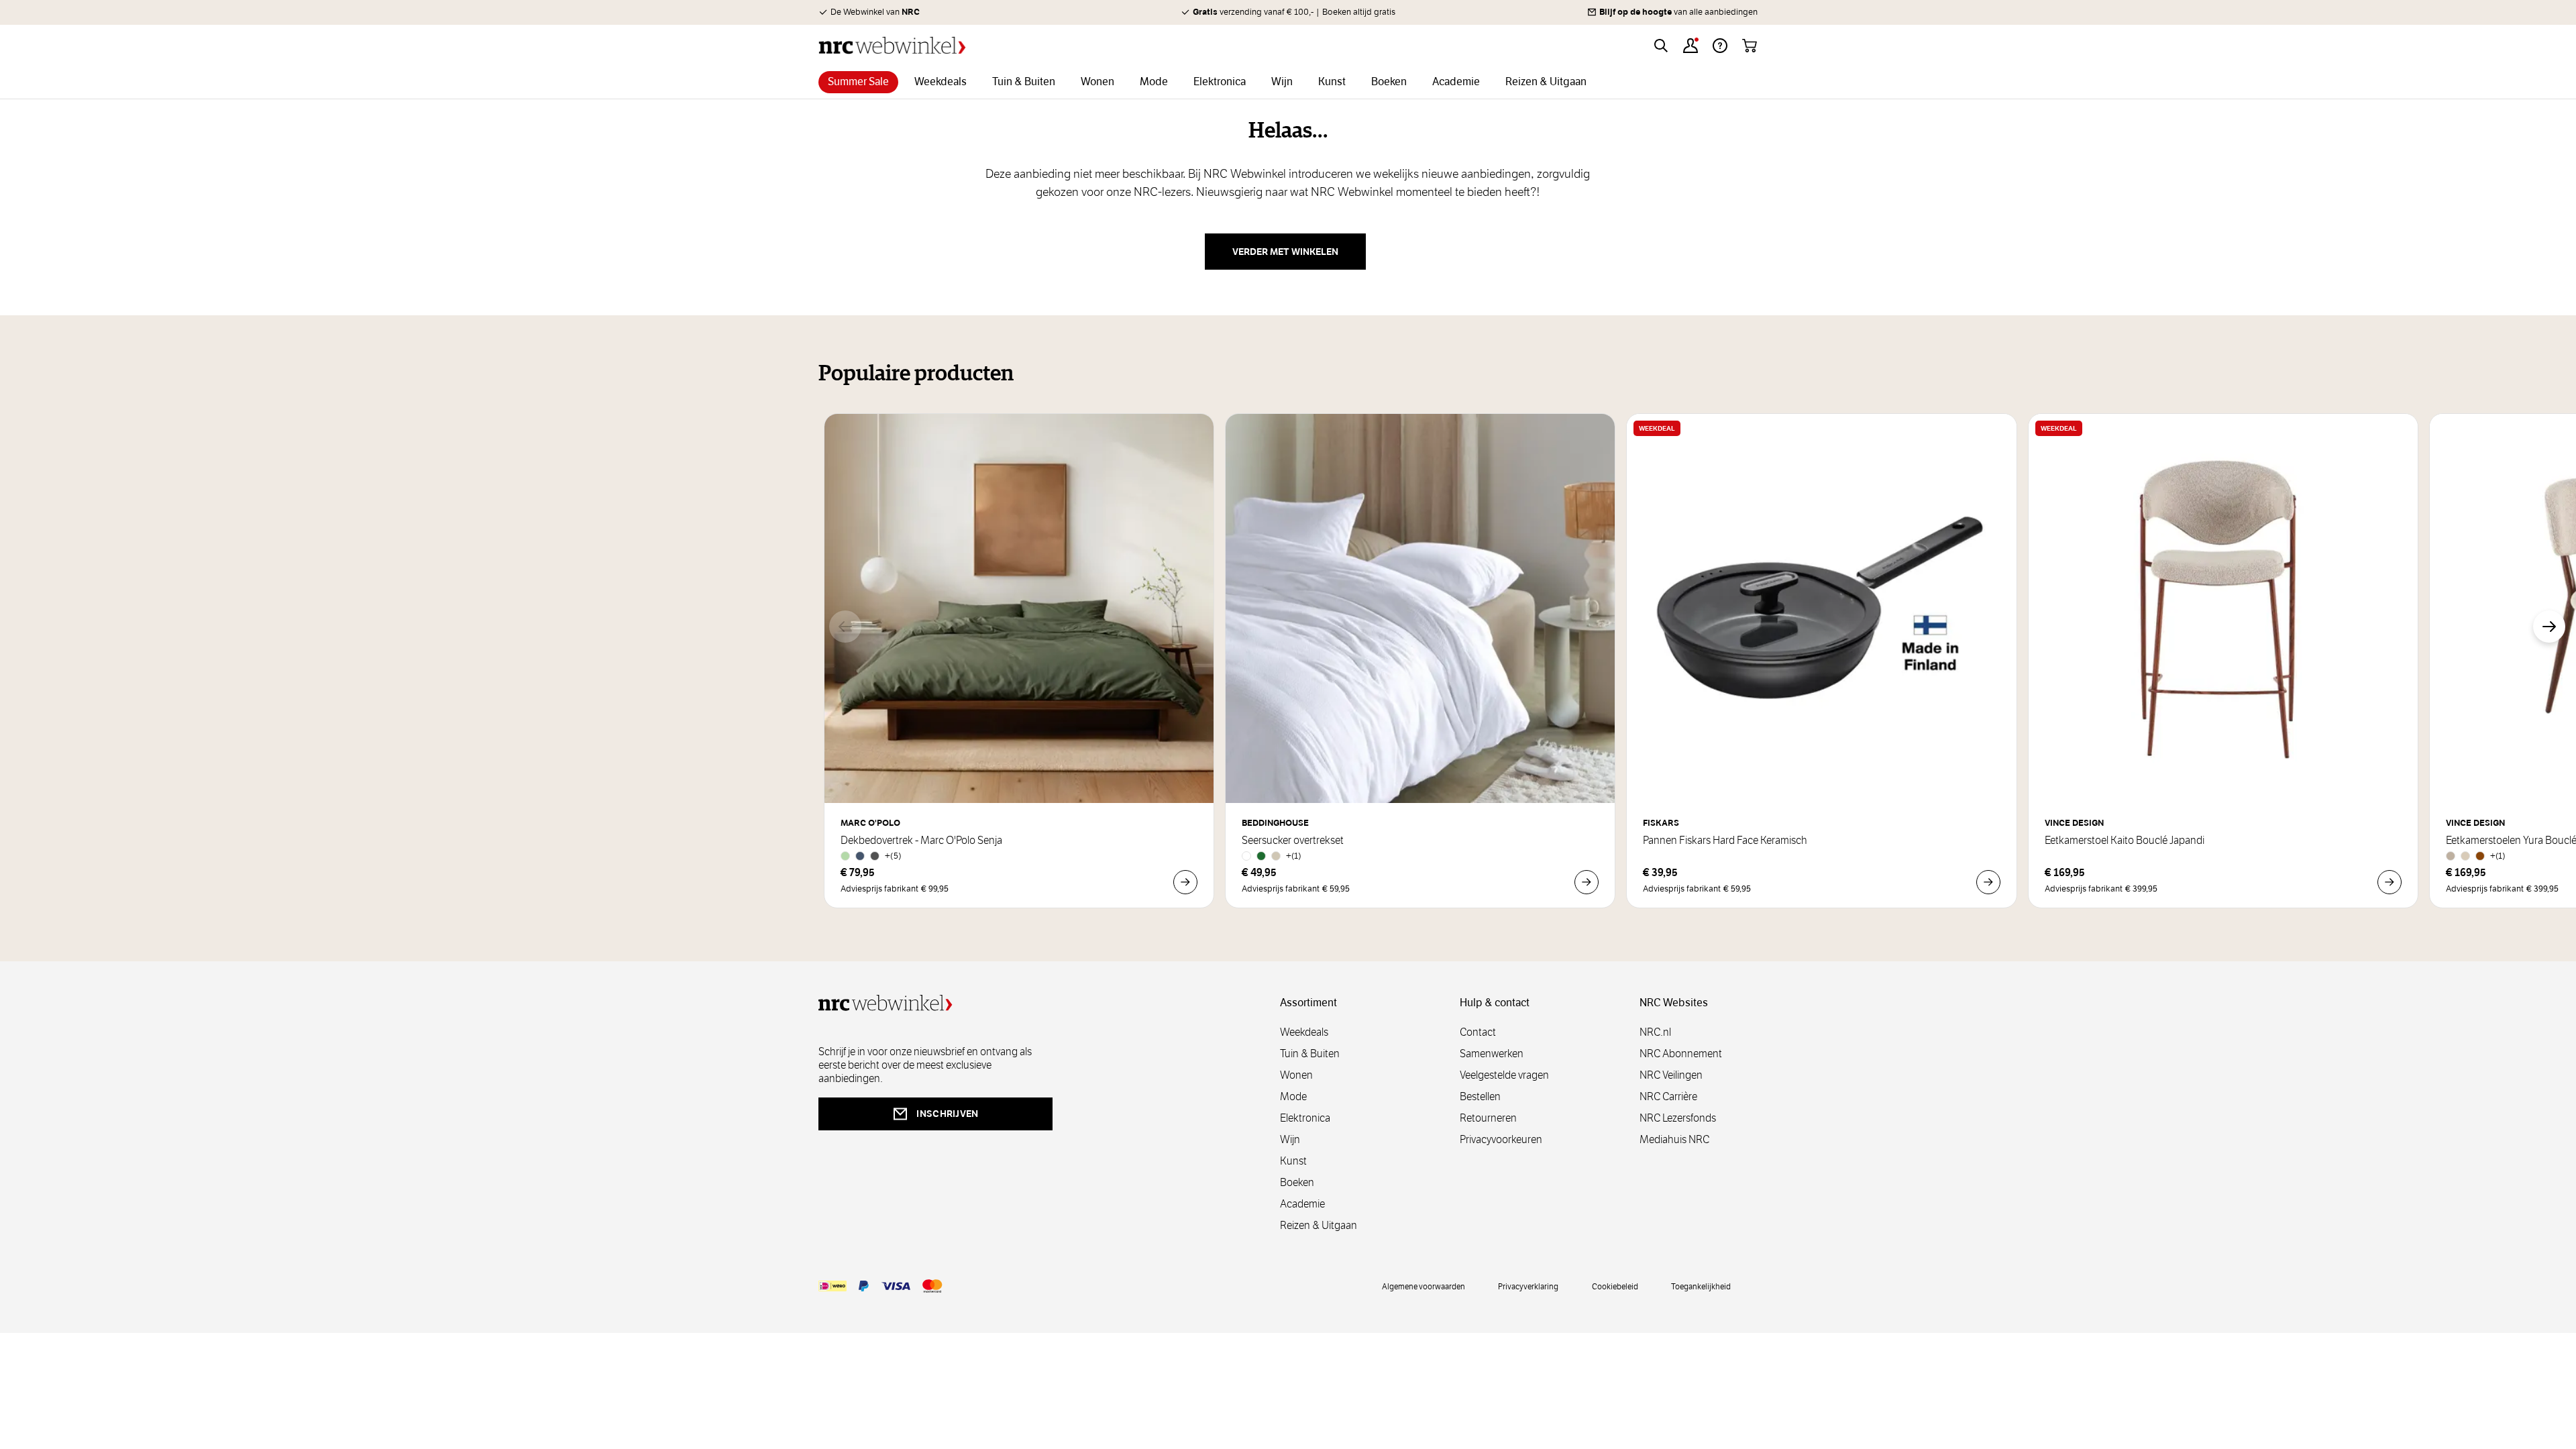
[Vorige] (845, 627)
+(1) (1294, 856)
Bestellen (1480, 1096)
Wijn (1290, 1139)
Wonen (1296, 1075)
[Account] (1690, 46)
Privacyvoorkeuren (1501, 1139)
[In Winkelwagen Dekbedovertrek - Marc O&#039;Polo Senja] (1185, 882)
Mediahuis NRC (1674, 1139)
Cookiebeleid (1615, 1286)
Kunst (1293, 1161)
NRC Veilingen (1671, 1075)
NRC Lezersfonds (1678, 1118)
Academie (1302, 1204)
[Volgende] (2549, 627)
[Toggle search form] (1661, 46)
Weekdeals (1304, 1032)
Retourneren (1488, 1118)
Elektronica (1305, 1118)
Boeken (1297, 1182)
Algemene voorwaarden (1424, 1286)
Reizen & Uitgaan (1319, 1225)
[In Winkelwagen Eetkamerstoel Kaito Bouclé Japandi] (2390, 882)
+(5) (893, 856)
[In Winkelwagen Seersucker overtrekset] (1587, 882)
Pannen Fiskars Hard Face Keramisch (1725, 841)
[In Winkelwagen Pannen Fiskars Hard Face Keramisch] (1988, 882)
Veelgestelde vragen (1504, 1075)
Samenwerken (1492, 1054)
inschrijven (947, 1114)
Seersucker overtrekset (1293, 841)
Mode (1293, 1096)
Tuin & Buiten (1310, 1054)
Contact (1478, 1032)
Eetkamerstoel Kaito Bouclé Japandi (2125, 841)
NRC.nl (1655, 1032)
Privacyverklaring (1528, 1286)
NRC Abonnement (1681, 1054)
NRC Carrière (1668, 1096)
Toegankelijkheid (1701, 1286)
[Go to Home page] (892, 45)
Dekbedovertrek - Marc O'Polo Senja (921, 841)
